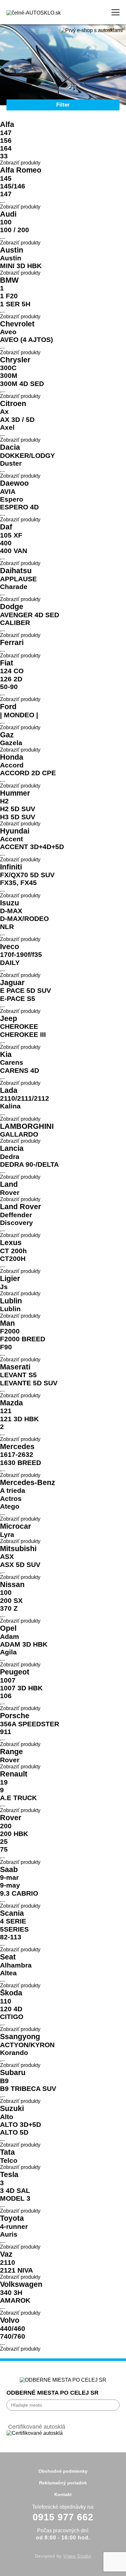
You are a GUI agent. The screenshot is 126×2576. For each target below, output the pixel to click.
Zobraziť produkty (20, 163)
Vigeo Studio (77, 2556)
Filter (63, 105)
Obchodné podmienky (63, 2471)
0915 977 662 (63, 2517)
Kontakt (63, 2494)
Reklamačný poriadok (63, 2483)
